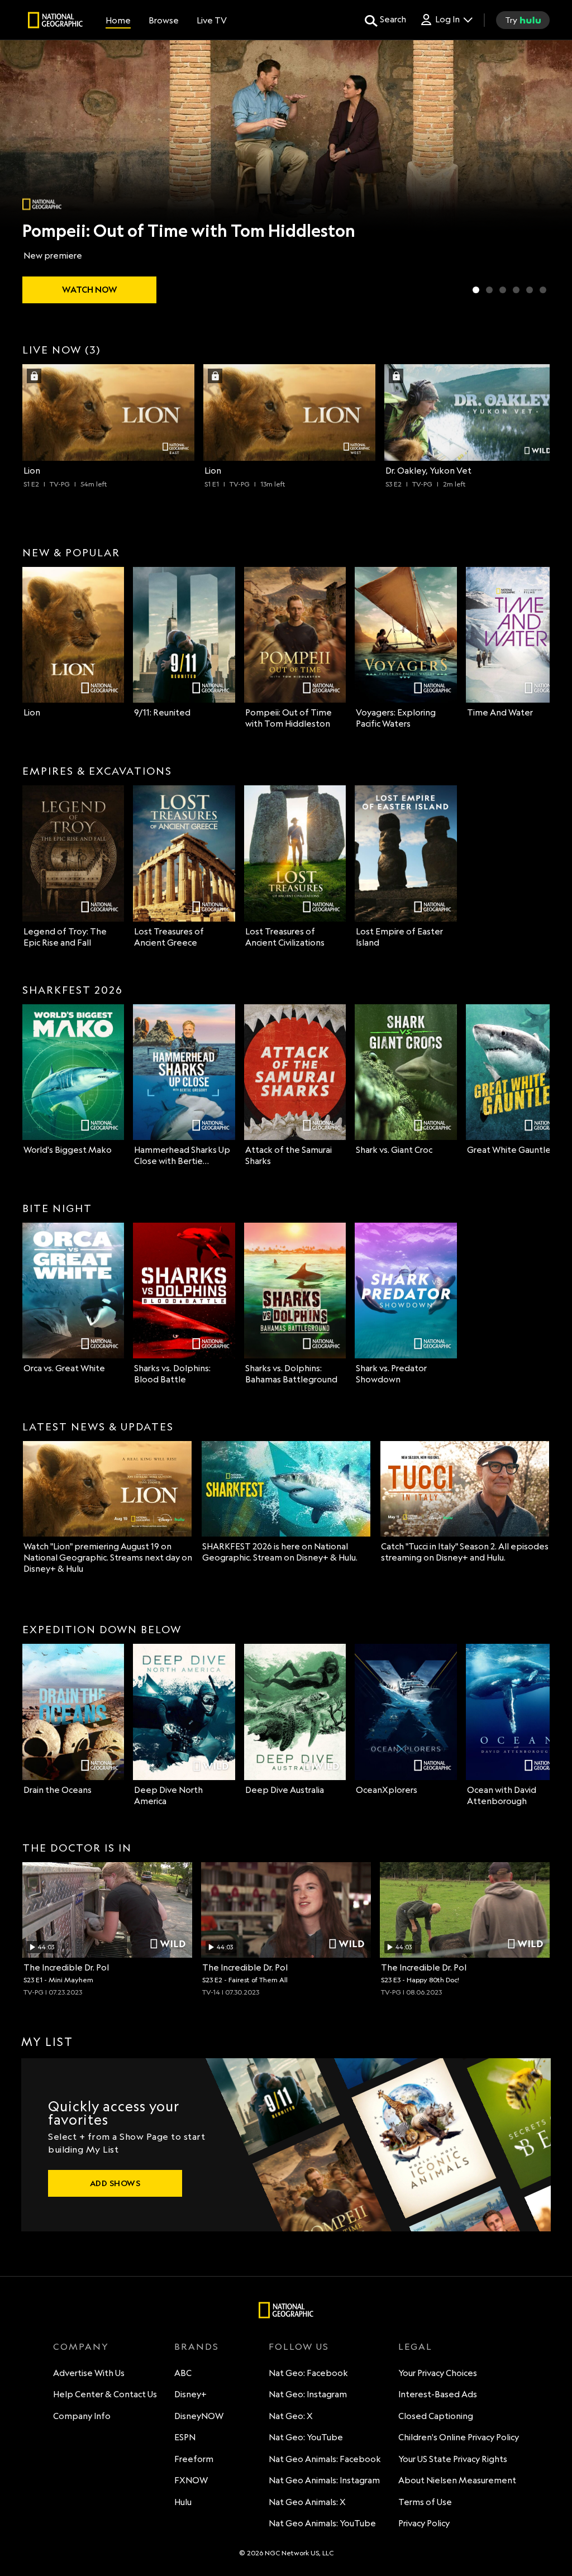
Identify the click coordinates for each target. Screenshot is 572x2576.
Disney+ (190, 2394)
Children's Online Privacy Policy (459, 2437)
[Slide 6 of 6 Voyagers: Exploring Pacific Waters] (543, 290)
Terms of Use (425, 2502)
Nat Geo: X (291, 2416)
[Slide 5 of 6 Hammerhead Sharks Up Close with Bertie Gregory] (530, 290)
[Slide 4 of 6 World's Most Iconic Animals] (516, 290)
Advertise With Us (89, 2373)
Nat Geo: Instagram (308, 2394)
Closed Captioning (436, 2416)
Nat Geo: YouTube (306, 2437)
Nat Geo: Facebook (308, 2373)
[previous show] (20, 174)
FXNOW (191, 2480)
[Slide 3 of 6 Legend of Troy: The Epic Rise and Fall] (503, 290)
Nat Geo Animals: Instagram (324, 2480)
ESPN (185, 2437)
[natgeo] (55, 22)
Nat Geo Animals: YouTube (322, 2523)
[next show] (552, 174)
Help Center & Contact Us (105, 2394)
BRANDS (197, 2346)
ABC (183, 2373)
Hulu (183, 2502)
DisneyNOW (199, 2416)
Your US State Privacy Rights (453, 2459)
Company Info (82, 2416)
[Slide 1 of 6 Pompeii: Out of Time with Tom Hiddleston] (476, 290)
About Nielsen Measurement (457, 2480)
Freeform (194, 2459)
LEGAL (415, 2346)
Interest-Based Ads (438, 2394)
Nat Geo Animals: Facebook (325, 2459)
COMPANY (81, 2346)
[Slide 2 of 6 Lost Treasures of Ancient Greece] (489, 290)
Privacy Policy (424, 2523)
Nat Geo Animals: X (307, 2502)
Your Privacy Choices (438, 2373)
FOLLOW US (299, 2346)
